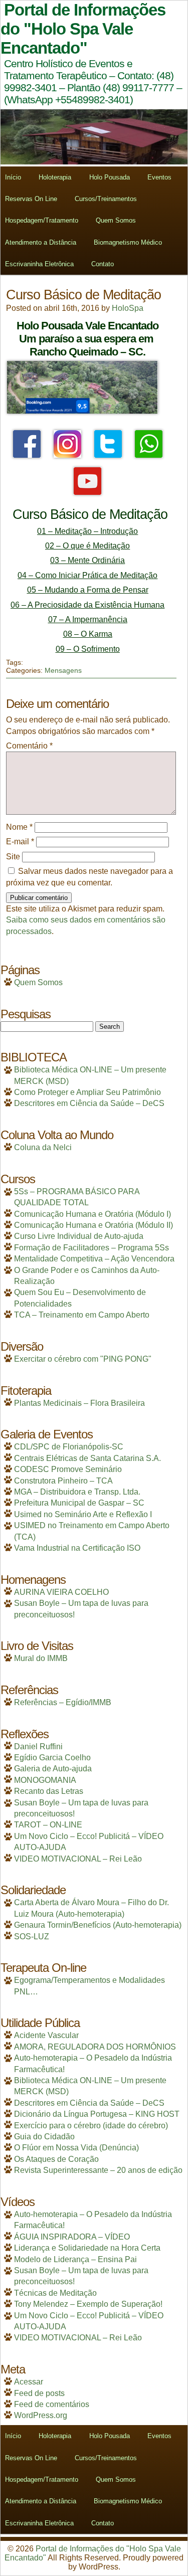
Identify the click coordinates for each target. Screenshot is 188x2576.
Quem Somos (116, 220)
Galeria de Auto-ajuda (53, 1769)
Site (13, 857)
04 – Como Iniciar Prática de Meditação (87, 575)
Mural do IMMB (41, 1658)
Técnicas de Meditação (55, 2293)
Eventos (159, 177)
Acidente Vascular (46, 2035)
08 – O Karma (88, 634)
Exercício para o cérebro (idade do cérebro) (91, 2126)
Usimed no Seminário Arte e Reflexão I (83, 1514)
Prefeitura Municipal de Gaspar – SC (79, 1503)
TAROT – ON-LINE (48, 1825)
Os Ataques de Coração (56, 2159)
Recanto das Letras (49, 1791)
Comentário (29, 746)
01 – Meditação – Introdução (87, 531)
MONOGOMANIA (45, 1780)
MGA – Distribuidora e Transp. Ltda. (77, 1492)
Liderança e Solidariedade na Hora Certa (87, 2248)
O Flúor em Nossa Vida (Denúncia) (76, 2148)
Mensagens (63, 670)
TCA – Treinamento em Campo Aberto (82, 1315)
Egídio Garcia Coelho (52, 1758)
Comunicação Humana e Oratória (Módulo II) (93, 1225)
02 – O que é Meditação (87, 546)
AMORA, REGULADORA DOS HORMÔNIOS (95, 2047)
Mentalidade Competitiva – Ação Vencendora (94, 1259)
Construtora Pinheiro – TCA (63, 1481)
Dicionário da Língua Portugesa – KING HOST (97, 2114)
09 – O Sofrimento (88, 649)
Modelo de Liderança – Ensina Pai (75, 2259)
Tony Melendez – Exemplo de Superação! (88, 2304)
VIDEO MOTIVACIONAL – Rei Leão (78, 1859)
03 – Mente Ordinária (87, 560)
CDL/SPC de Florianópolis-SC (69, 1447)
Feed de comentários (52, 2404)
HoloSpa (128, 308)
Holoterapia (55, 177)
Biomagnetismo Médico (128, 242)
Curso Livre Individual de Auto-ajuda (79, 1236)
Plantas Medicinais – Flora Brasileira (79, 1403)
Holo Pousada (110, 177)
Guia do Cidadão (44, 2137)
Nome (19, 827)
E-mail (20, 842)
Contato (103, 264)
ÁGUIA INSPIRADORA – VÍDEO (72, 2237)
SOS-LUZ (32, 1937)
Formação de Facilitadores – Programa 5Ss (91, 1248)
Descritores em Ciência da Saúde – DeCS (89, 1103)
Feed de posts (39, 2393)
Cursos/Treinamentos (106, 199)
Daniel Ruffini (38, 1746)
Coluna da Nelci (43, 1147)
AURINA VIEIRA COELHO (61, 1592)
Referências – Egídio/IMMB (63, 1702)
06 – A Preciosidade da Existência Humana (87, 605)
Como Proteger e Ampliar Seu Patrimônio (87, 1092)
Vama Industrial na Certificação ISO (77, 1548)
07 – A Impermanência (88, 619)
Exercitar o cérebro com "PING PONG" (83, 1359)
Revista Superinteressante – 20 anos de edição (98, 2170)
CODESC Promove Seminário (68, 1469)
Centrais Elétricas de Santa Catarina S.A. (87, 1458)
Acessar (29, 2382)
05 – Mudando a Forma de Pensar (88, 590)
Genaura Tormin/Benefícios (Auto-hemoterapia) (98, 1925)
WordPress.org (41, 2415)
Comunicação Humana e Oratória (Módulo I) (92, 1214)
